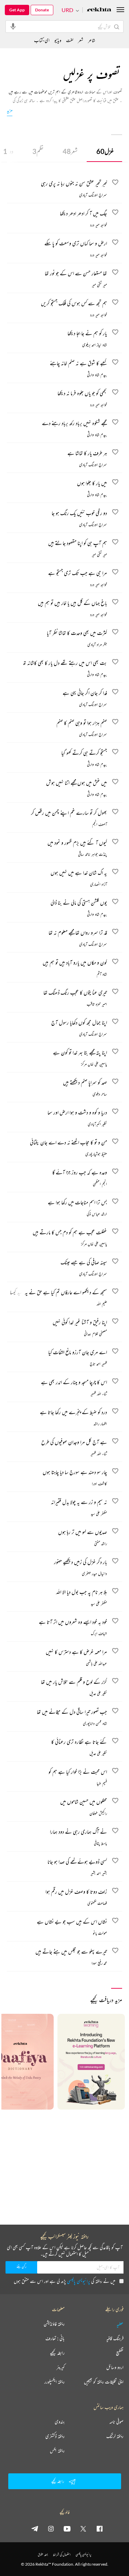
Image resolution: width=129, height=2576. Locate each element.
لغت (70, 40)
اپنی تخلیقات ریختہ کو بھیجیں (104, 2382)
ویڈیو (58, 40)
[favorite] (115, 183)
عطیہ (120, 2324)
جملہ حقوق (43, 2554)
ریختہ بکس (57, 2451)
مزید (10, 110)
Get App (17, 10)
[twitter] (83, 2528)
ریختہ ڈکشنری (55, 2436)
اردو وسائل (115, 2367)
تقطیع (120, 2353)
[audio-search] (13, 26)
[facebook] (99, 2528)
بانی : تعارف (55, 2338)
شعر (70, 151)
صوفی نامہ (116, 2422)
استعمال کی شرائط (62, 2554)
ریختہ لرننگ (115, 2436)
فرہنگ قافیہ (115, 2338)
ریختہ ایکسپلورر (55, 2382)
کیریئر (61, 2367)
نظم (38, 151)
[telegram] (35, 2528)
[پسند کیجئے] (115, 1682)
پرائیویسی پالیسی (79, 2281)
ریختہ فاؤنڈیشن (54, 2324)
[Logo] (99, 10)
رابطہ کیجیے (57, 2353)
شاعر (92, 40)
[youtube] (67, 2528)
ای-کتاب (42, 40)
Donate (42, 10)
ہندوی (60, 2422)
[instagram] (51, 2528)
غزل (105, 151)
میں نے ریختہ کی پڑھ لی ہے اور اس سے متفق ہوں (64, 2281)
